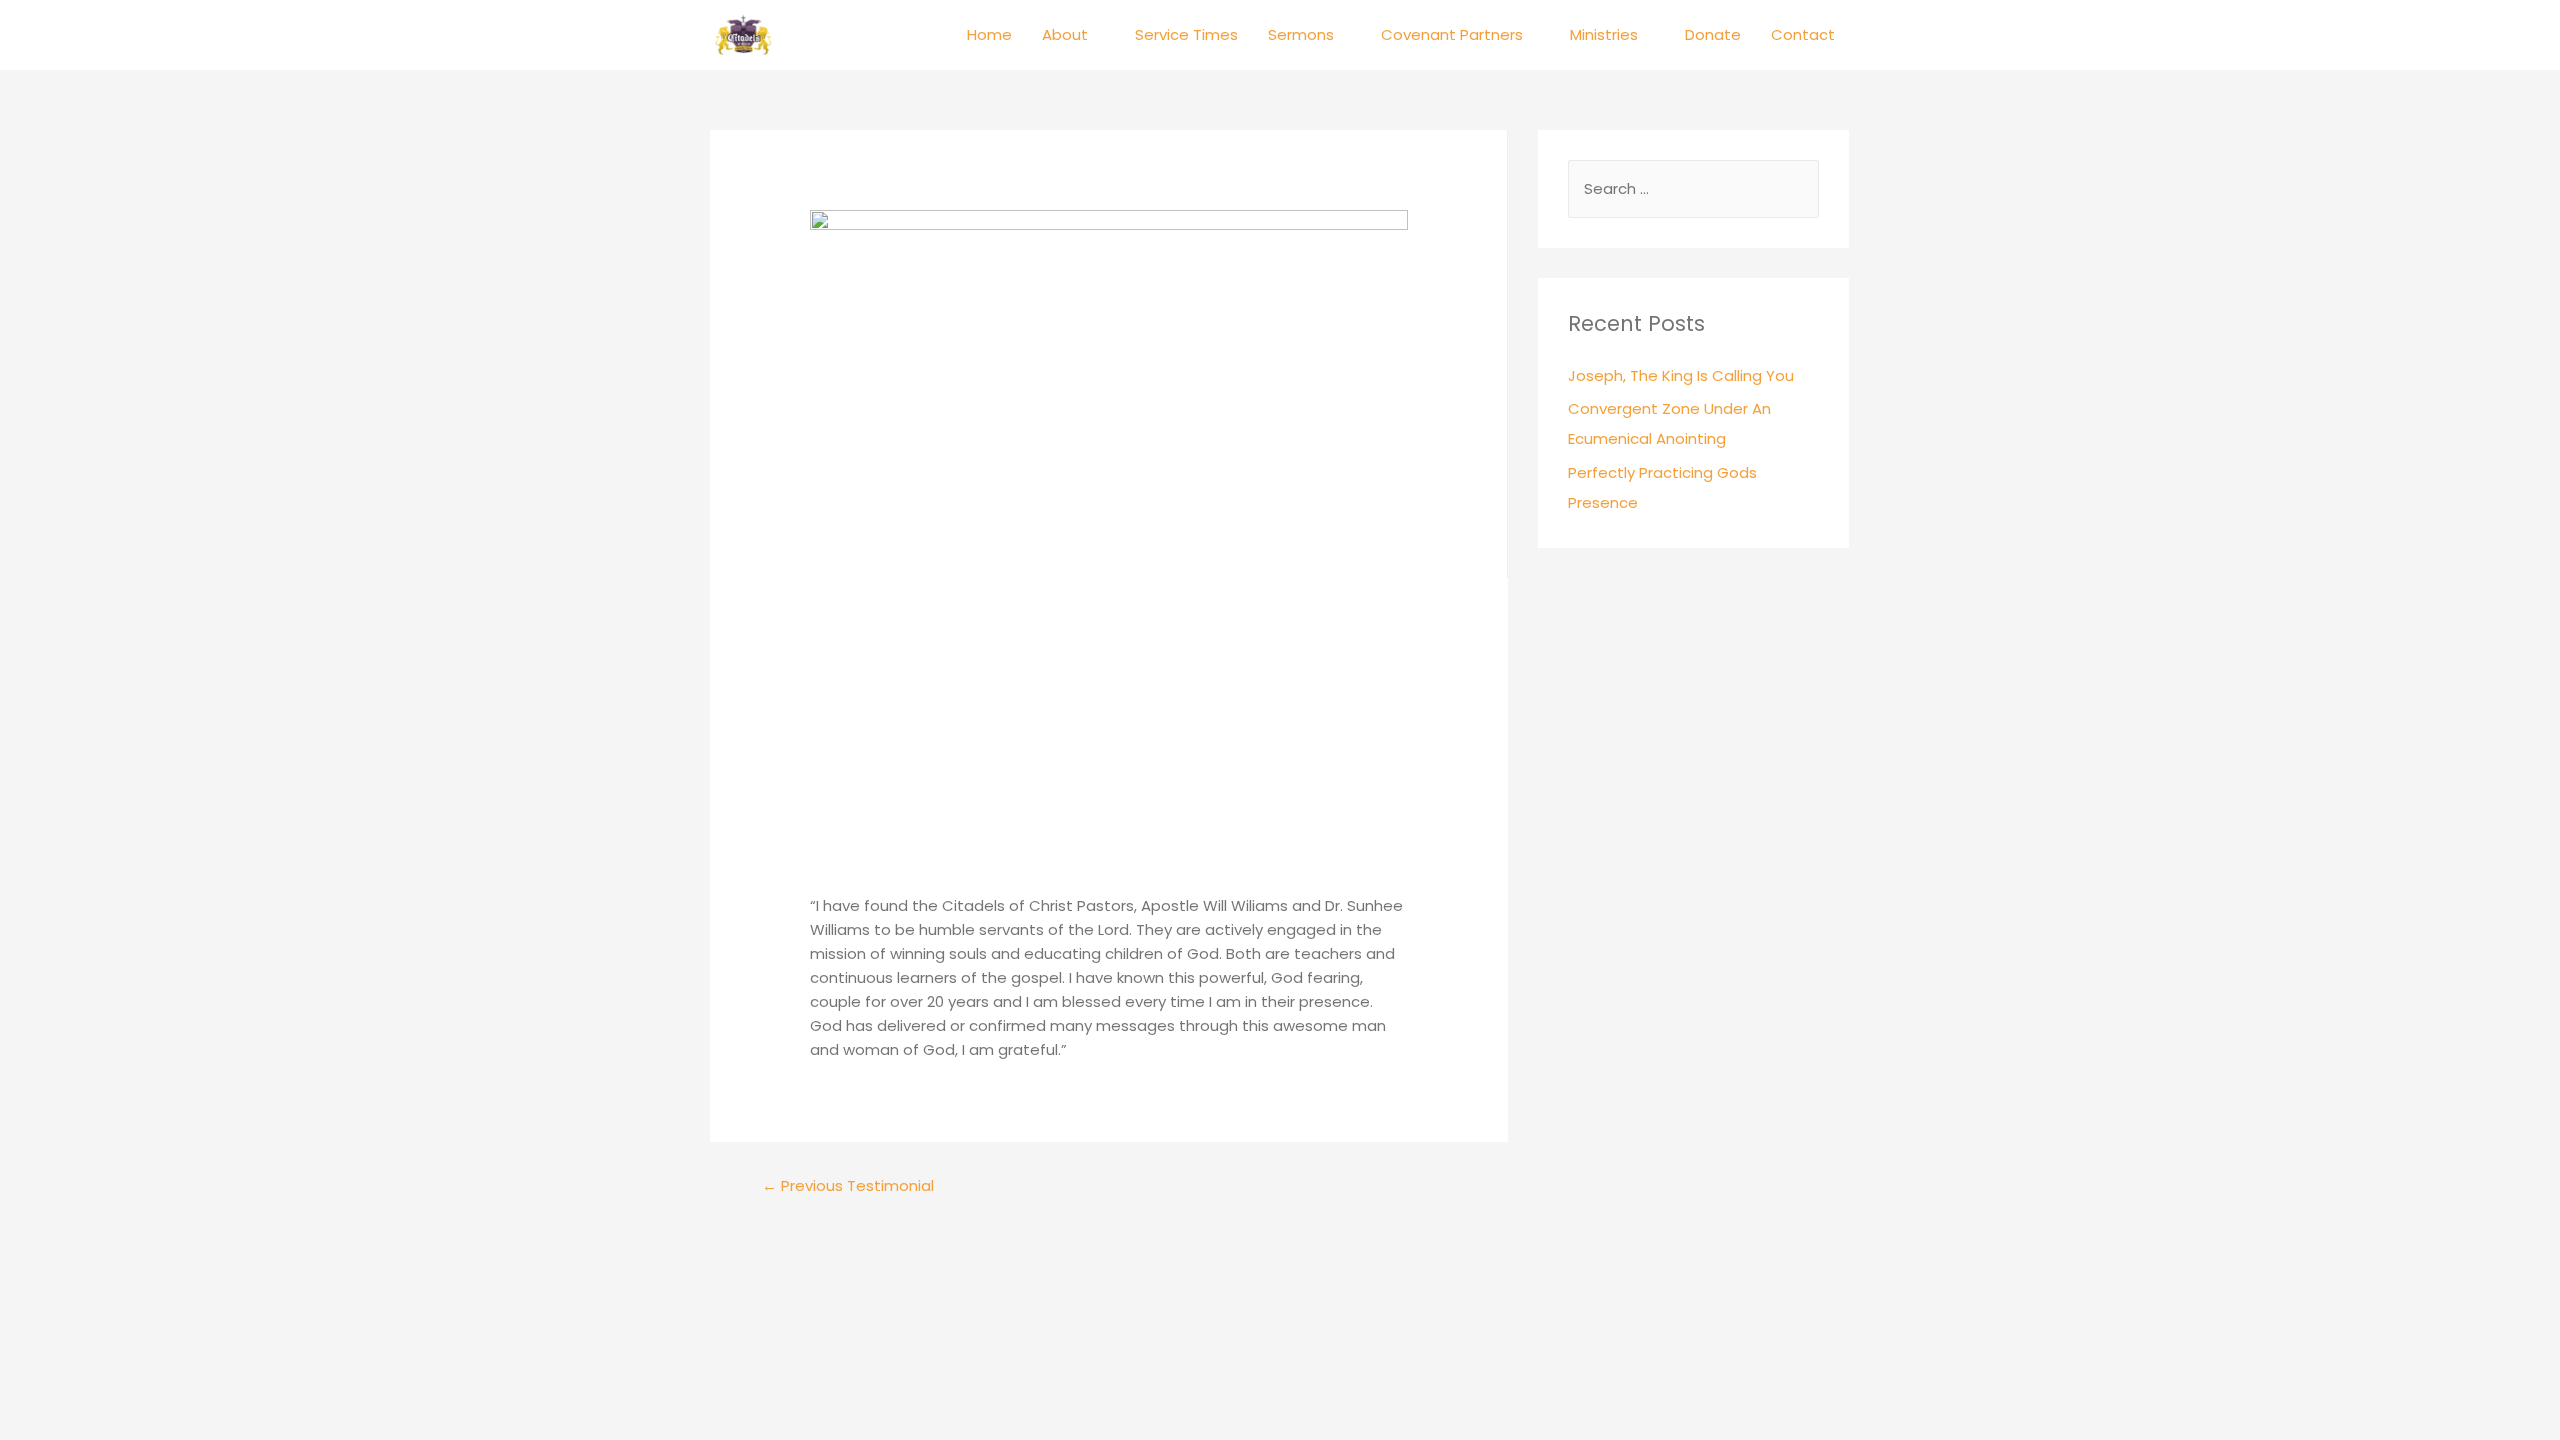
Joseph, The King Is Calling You (1681, 375)
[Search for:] (1693, 188)
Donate (1713, 34)
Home (989, 34)
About (1065, 34)
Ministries (1604, 34)
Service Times (1186, 34)
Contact (1803, 34)
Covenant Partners (1452, 34)
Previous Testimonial (848, 1185)
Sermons (1301, 34)
